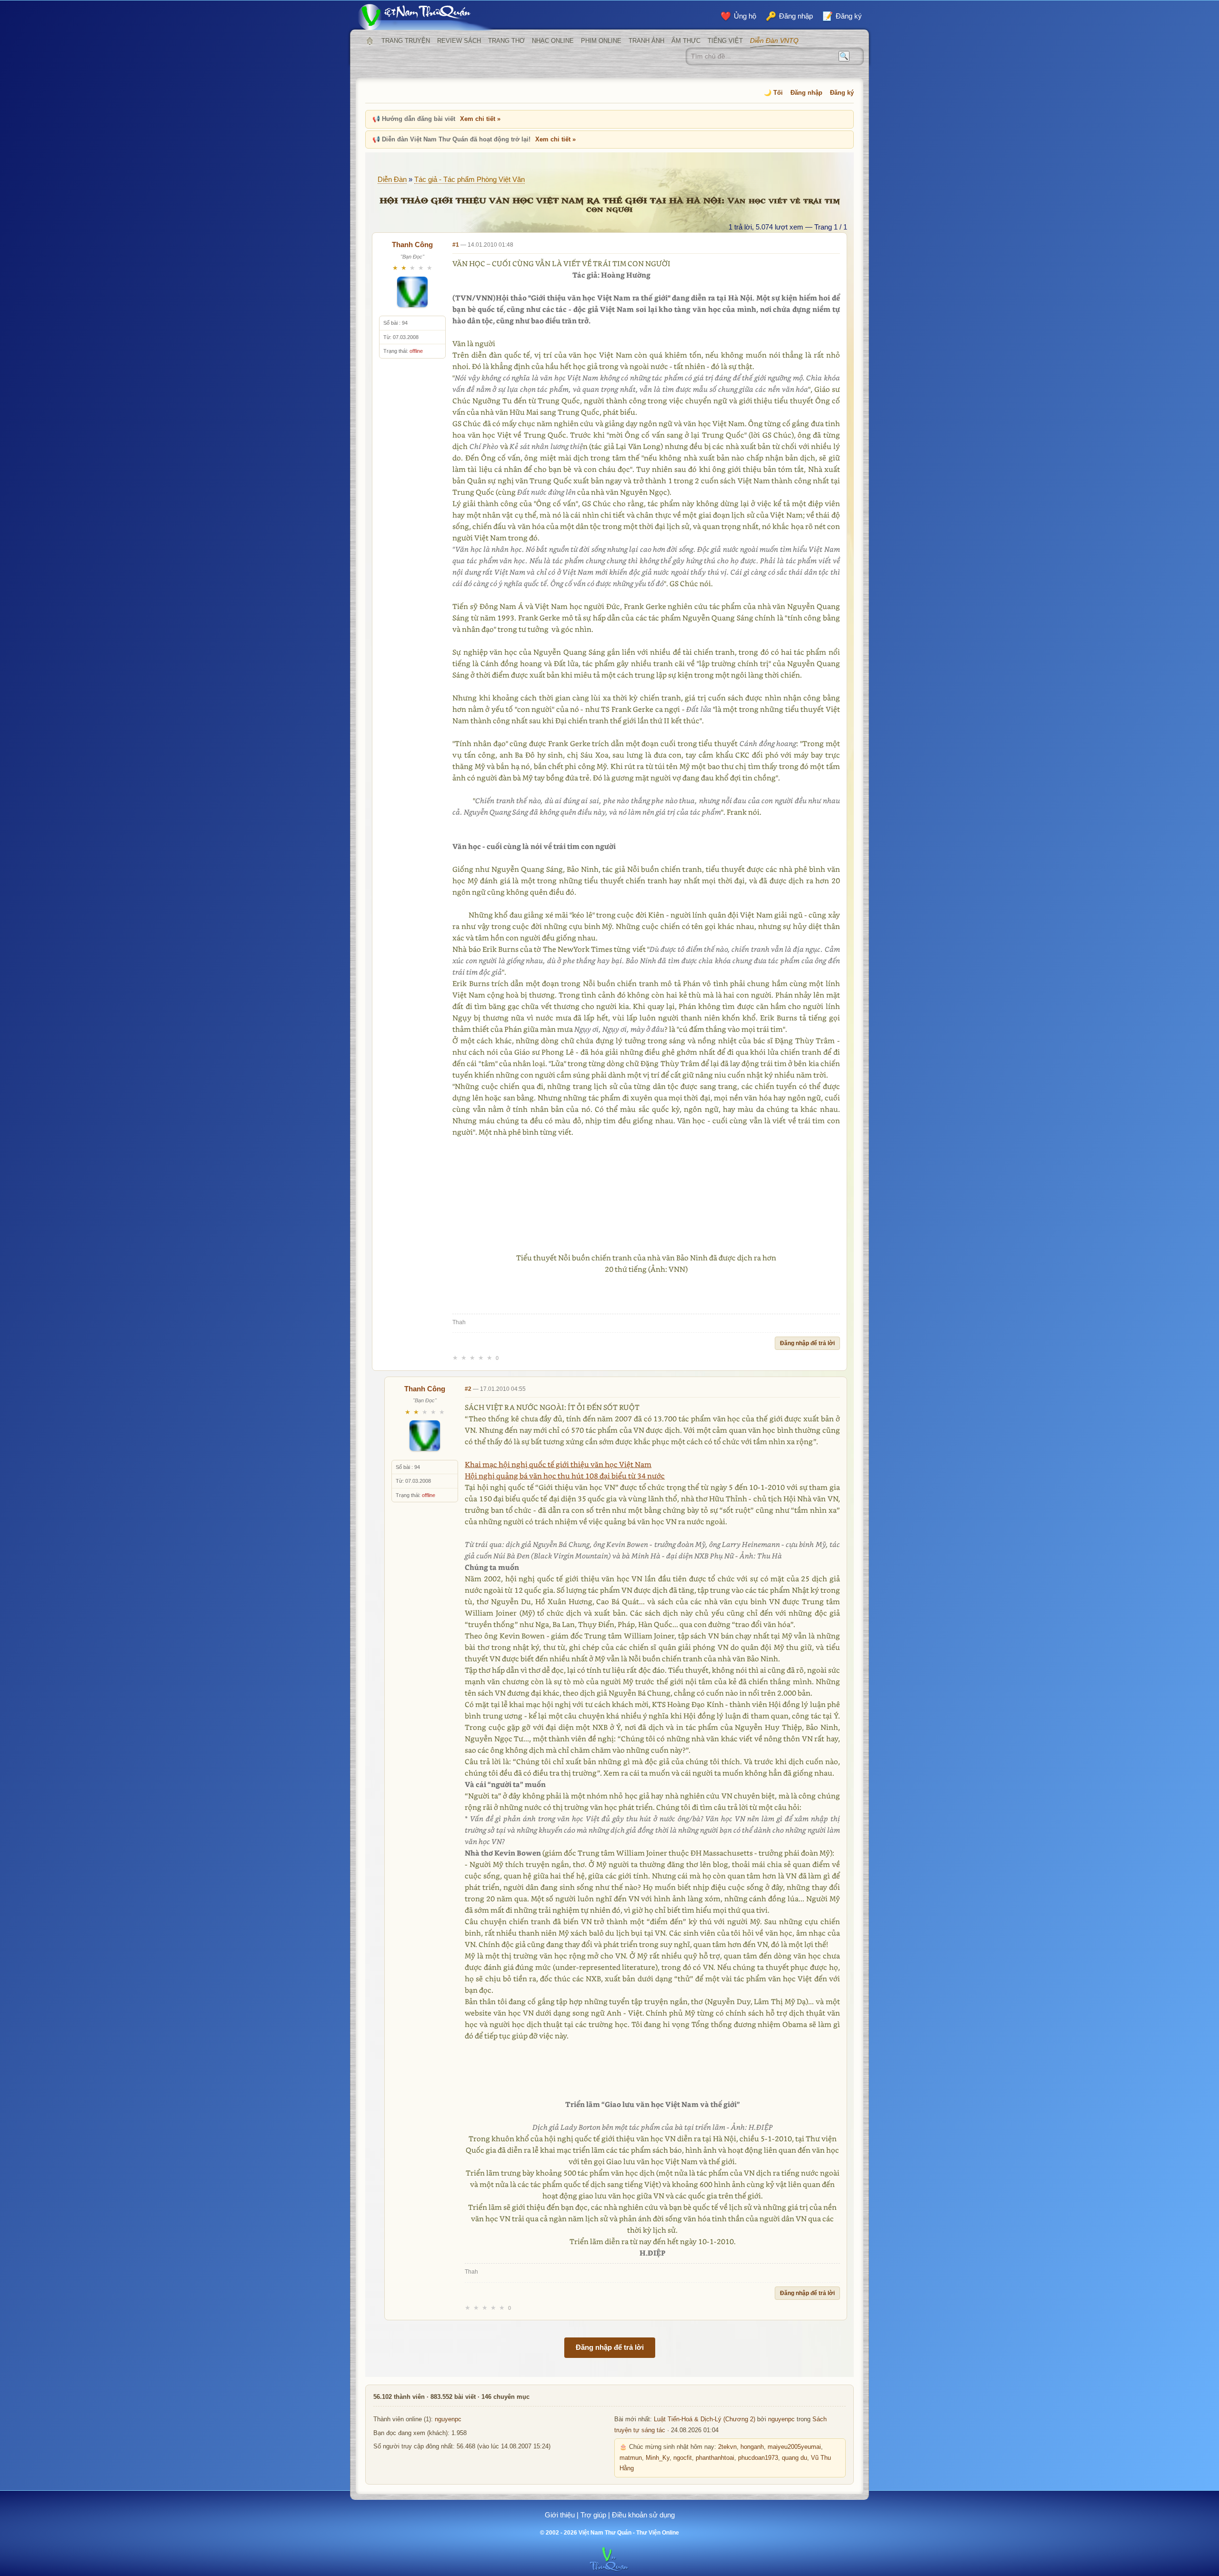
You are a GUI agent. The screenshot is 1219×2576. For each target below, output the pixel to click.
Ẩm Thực (686, 41)
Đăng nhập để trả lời (807, 1343)
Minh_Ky (658, 2458)
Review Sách (459, 41)
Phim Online (601, 41)
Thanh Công (412, 245)
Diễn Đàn (392, 179)
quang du (794, 2458)
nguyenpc (448, 2419)
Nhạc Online (553, 41)
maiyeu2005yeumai (794, 2447)
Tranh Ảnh (646, 41)
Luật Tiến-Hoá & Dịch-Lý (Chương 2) (704, 2419)
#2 (468, 1389)
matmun (631, 2458)
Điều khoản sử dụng (643, 2515)
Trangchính (370, 41)
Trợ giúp (593, 2515)
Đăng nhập (806, 93)
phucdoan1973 (758, 2458)
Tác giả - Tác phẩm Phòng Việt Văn (470, 179)
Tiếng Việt (725, 41)
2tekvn (727, 2447)
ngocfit (683, 2458)
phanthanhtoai (715, 2458)
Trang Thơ (506, 41)
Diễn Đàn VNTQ (774, 40)
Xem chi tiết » (480, 119)
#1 (456, 245)
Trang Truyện (406, 41)
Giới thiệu (560, 2515)
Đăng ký (842, 93)
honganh (752, 2447)
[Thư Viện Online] (426, 17)
